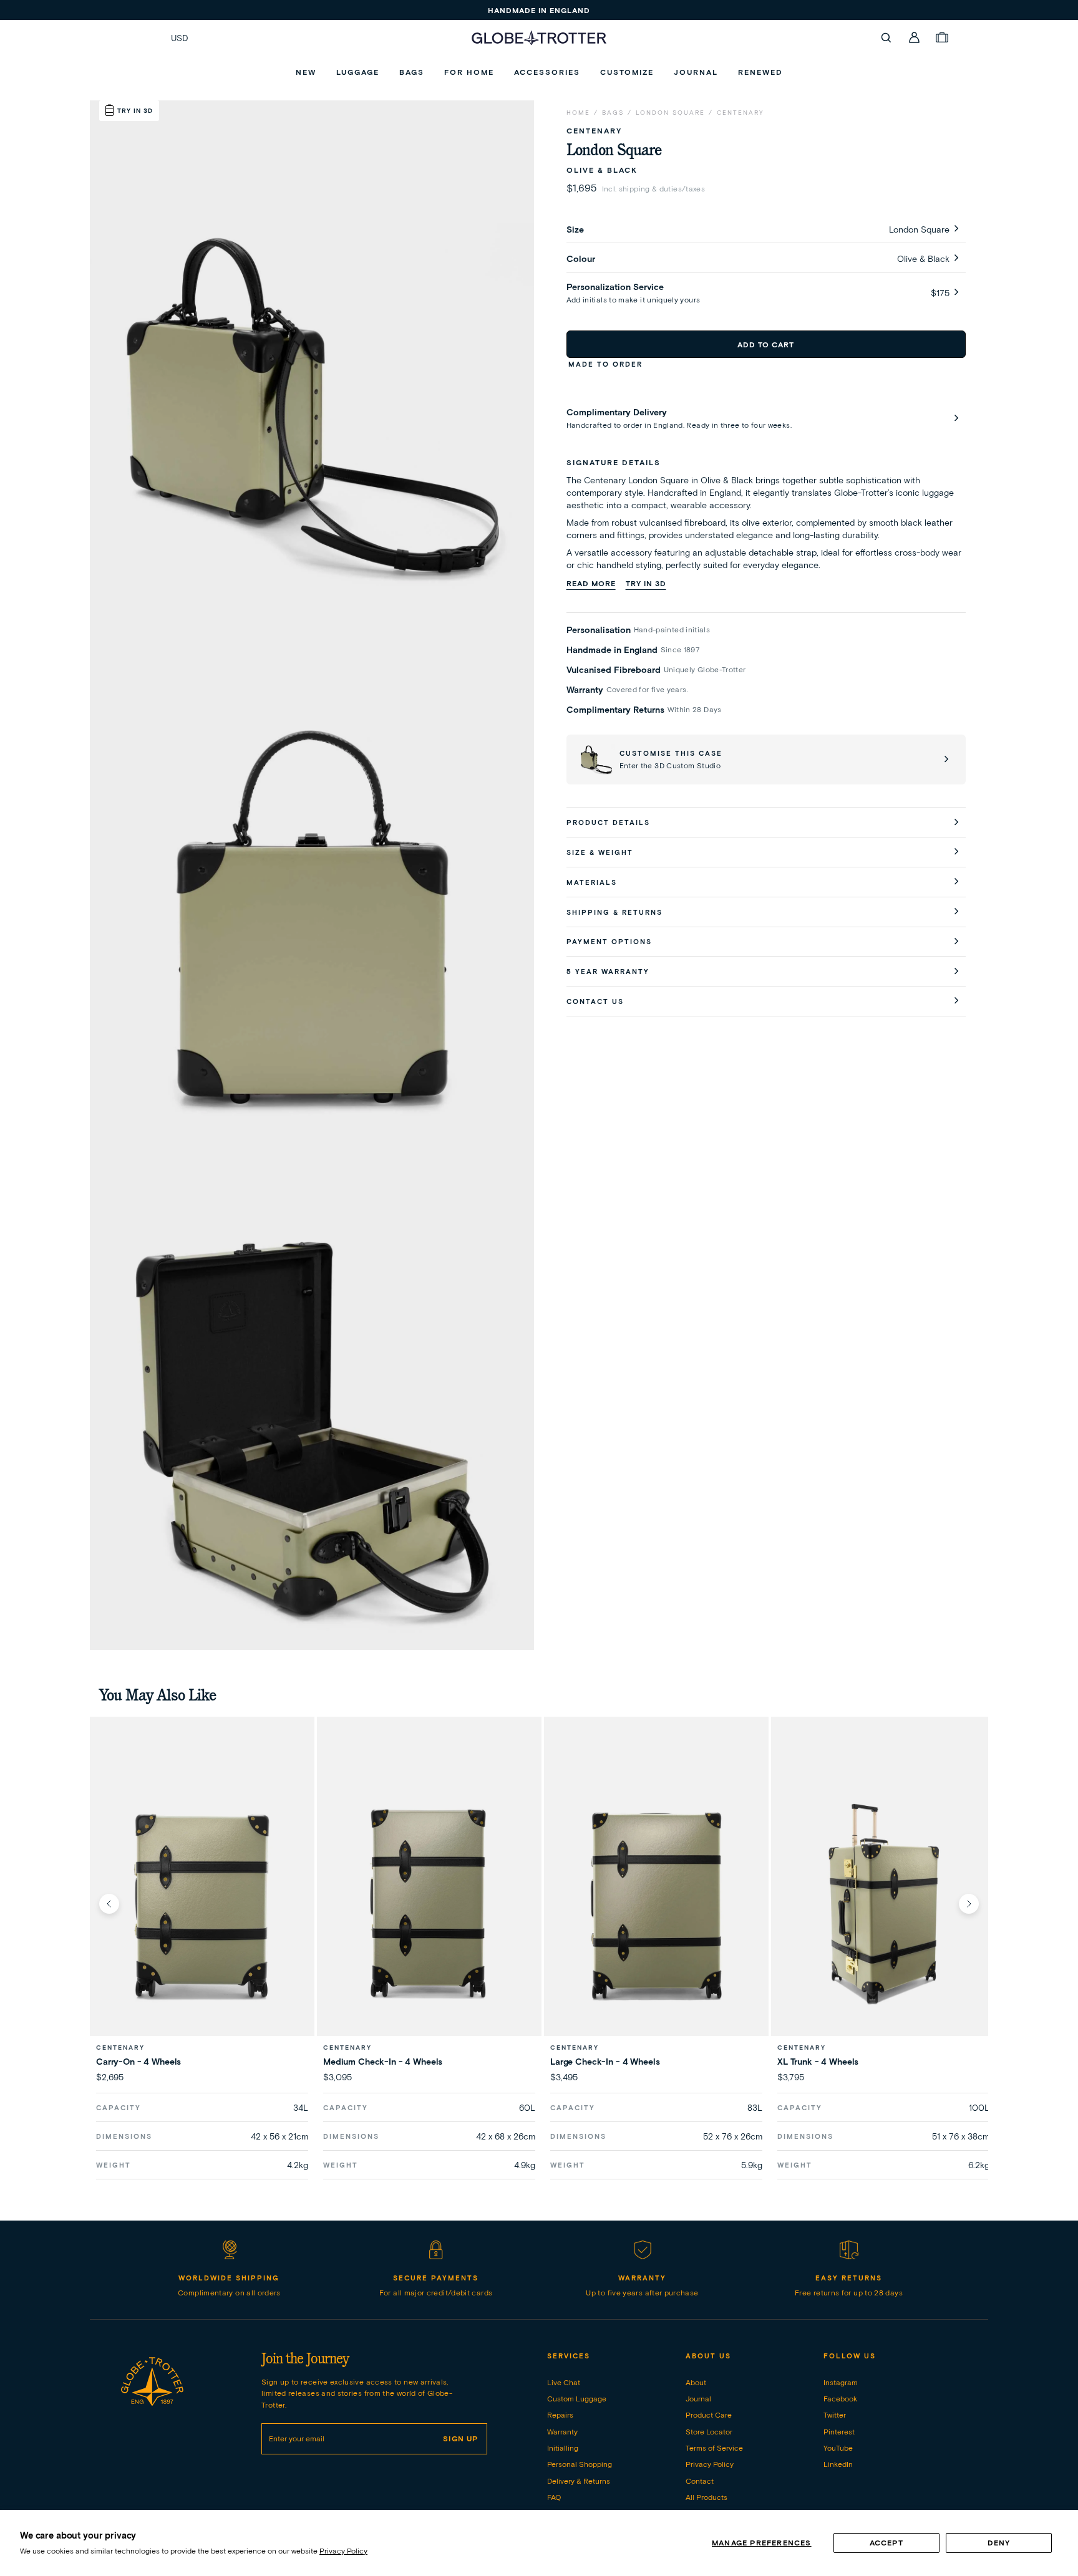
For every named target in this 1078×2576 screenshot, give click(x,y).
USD (180, 38)
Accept (886, 2543)
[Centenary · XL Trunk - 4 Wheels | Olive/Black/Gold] (883, 1903)
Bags (613, 113)
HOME (578, 113)
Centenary (741, 113)
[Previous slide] (109, 1904)
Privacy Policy (343, 2551)
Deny (999, 2543)
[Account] (915, 37)
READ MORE (591, 583)
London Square (670, 113)
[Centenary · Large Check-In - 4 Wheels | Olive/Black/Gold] (656, 1903)
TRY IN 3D (646, 583)
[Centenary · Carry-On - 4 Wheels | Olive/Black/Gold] (202, 1903)
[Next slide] (969, 1904)
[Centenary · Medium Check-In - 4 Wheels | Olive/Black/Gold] (429, 1903)
